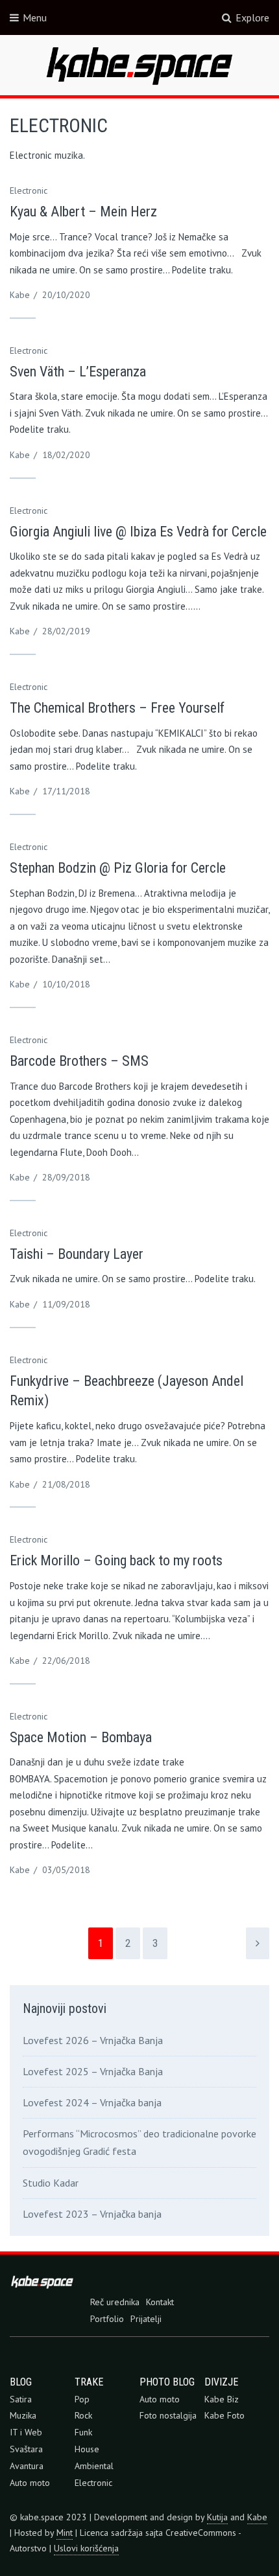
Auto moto (30, 2483)
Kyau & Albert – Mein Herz (83, 212)
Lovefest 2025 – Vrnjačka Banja (93, 2071)
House (87, 2449)
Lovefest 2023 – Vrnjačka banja (92, 2214)
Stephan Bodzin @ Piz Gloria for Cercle (118, 868)
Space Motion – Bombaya (81, 1737)
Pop (82, 2399)
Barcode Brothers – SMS (79, 1061)
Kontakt (160, 2302)
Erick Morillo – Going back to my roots (116, 1560)
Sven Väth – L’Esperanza (78, 372)
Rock (83, 2415)
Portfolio (107, 2319)
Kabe (20, 295)
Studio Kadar (51, 2183)
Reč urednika (115, 2302)
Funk (83, 2432)
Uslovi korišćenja (86, 2548)
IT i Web (26, 2432)
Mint (65, 2533)
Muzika (23, 2415)
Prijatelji (146, 2319)
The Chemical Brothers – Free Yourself (117, 708)
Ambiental (94, 2466)
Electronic (29, 190)
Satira (21, 2399)
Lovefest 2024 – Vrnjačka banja (92, 2102)
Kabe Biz (222, 2399)
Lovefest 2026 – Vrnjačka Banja (93, 2040)
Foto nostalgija (168, 2415)
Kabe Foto (224, 2415)
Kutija (217, 2517)
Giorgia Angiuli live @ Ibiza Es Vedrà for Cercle (138, 532)
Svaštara (26, 2449)
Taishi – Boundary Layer (77, 1254)
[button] (139, 65)
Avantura (27, 2466)
